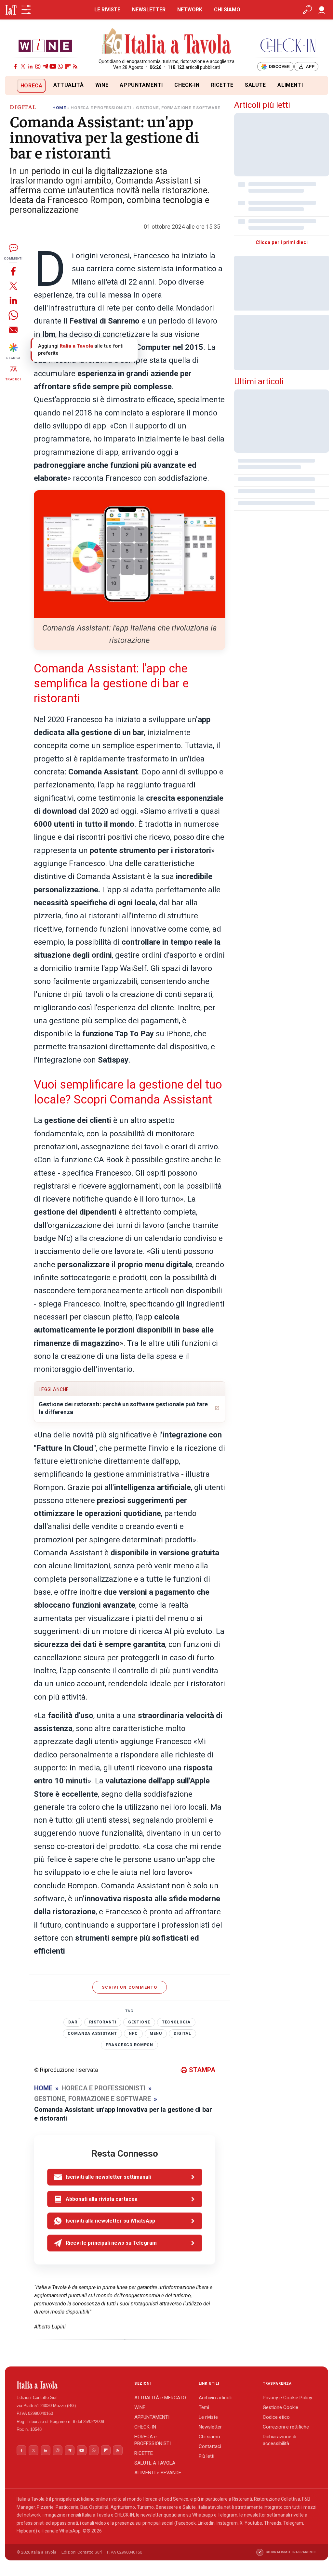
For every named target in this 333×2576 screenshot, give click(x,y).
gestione (139, 2022)
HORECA (32, 86)
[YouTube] (53, 66)
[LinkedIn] (30, 66)
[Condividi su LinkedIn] (13, 300)
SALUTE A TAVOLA (155, 2463)
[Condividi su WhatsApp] (13, 315)
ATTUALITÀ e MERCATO (160, 2398)
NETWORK (190, 10)
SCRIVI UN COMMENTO (130, 1987)
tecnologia (176, 2022)
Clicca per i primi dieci (282, 242)
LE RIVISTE (107, 10)
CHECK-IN (187, 85)
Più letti (206, 2456)
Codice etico (276, 2417)
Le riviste (208, 2417)
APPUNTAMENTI (141, 85)
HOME (59, 108)
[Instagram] (38, 66)
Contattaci (210, 2446)
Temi (204, 2407)
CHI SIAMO (227, 10)
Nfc (133, 2034)
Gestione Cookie (280, 2407)
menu (156, 2034)
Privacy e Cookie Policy (287, 2398)
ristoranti (103, 2022)
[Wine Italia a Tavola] (45, 45)
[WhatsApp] (60, 66)
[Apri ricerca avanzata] (307, 10)
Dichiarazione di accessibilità (280, 2440)
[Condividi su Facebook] (13, 271)
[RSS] (75, 66)
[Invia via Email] (13, 330)
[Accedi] (322, 10)
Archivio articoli (215, 2398)
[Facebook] (15, 66)
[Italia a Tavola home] (70, 2385)
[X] (23, 66)
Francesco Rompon (129, 2045)
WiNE (102, 85)
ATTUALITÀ (69, 85)
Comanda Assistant (92, 2034)
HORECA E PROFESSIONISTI (101, 108)
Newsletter (210, 2427)
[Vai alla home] (16, 86)
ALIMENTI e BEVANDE (158, 2473)
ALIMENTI (290, 85)
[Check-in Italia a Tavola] (288, 45)
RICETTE (222, 85)
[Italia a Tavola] (167, 42)
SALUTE (255, 85)
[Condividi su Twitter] (13, 286)
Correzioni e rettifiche (286, 2427)
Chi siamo (209, 2437)
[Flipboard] (68, 66)
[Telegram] (45, 66)
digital (182, 2034)
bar (73, 2022)
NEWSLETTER (149, 10)
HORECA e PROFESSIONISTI (153, 2440)
